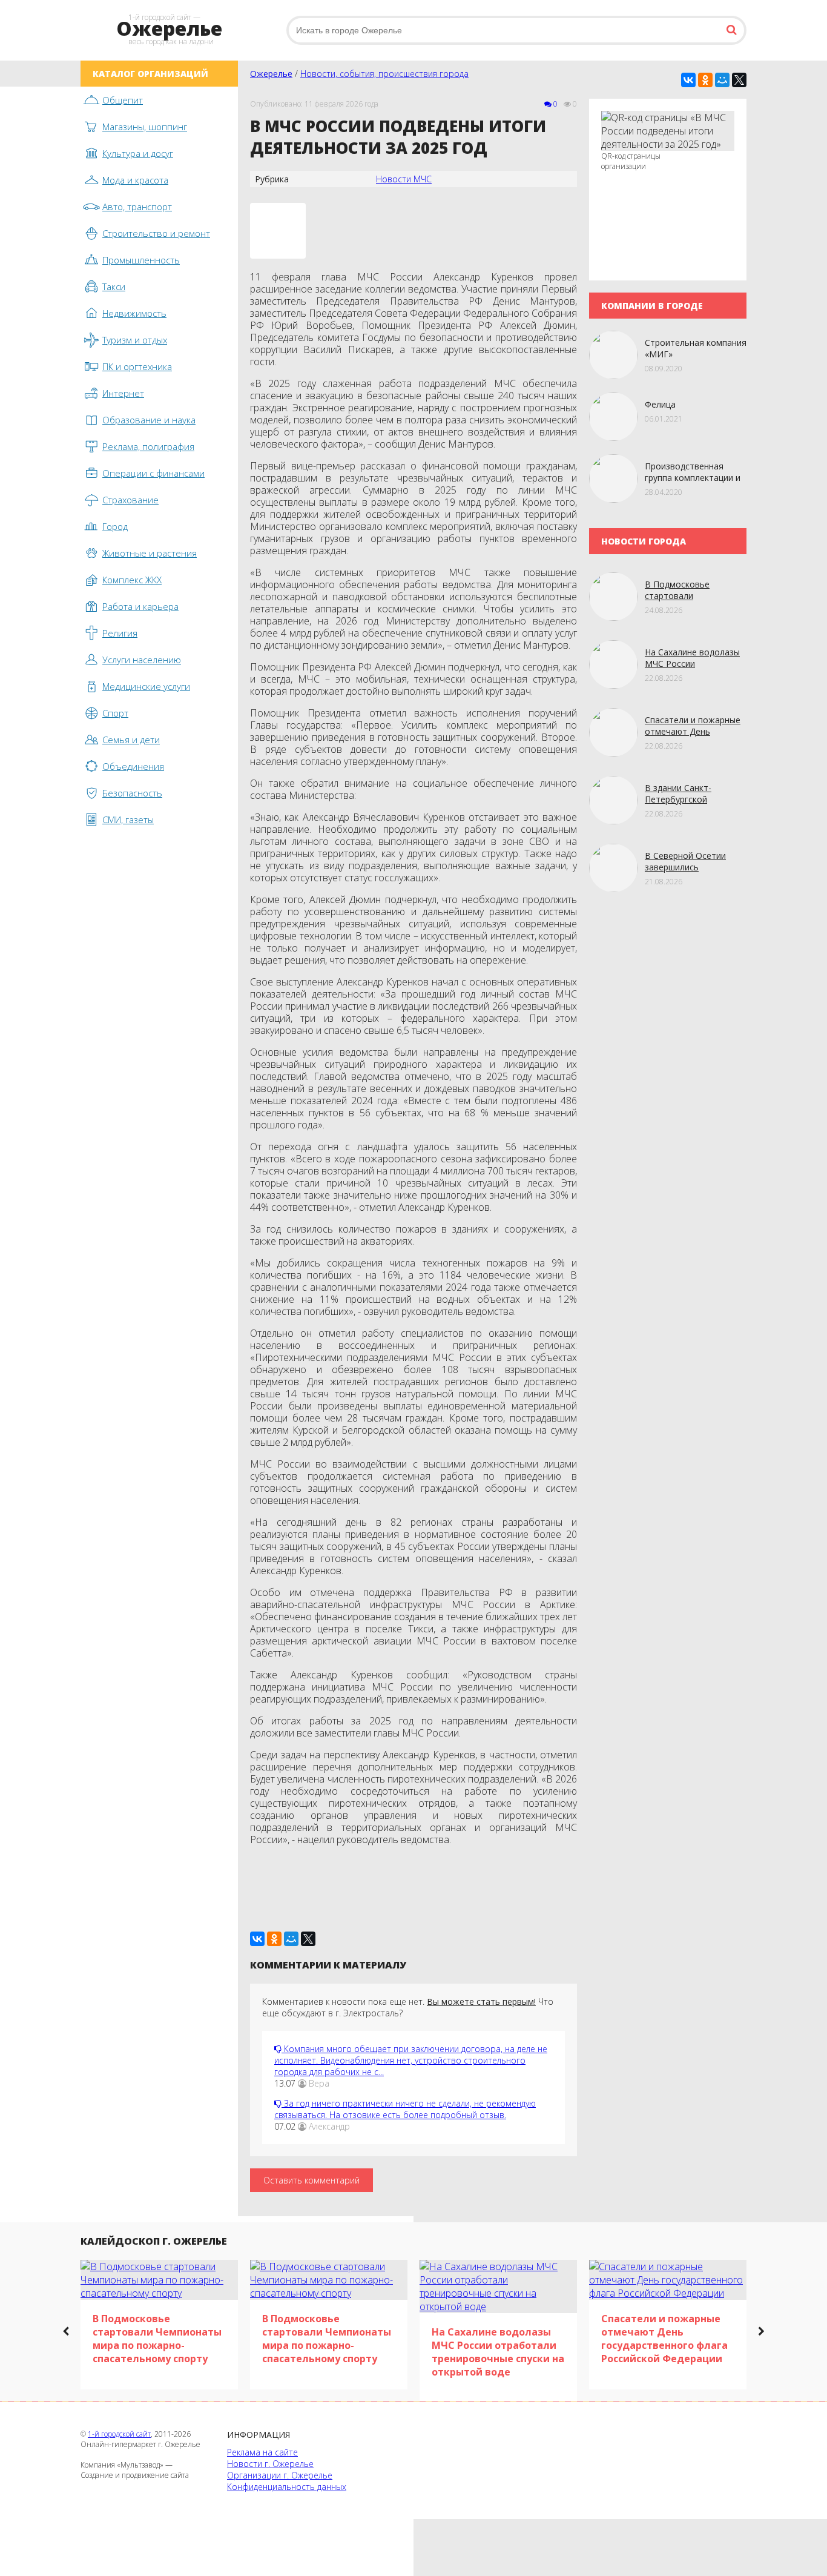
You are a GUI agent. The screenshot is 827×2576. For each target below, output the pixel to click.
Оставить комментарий (311, 2180)
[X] (739, 80)
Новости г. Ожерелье (270, 2464)
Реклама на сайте (262, 2452)
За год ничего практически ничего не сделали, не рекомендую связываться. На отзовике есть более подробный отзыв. (405, 2109)
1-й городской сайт (119, 2434)
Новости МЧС (404, 179)
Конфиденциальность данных (287, 2487)
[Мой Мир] (722, 80)
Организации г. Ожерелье (280, 2475)
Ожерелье (271, 74)
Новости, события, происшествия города (384, 74)
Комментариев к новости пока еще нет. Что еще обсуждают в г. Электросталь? (408, 2007)
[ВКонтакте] (688, 80)
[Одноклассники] (705, 80)
